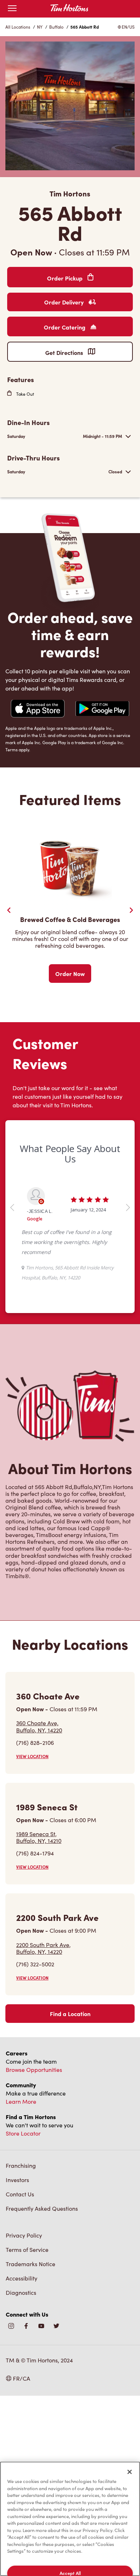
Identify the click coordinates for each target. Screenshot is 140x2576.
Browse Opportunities (34, 2070)
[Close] (130, 2472)
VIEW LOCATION (32, 1756)
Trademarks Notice (31, 2264)
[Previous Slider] (9, 910)
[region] (70, 2519)
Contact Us (20, 2194)
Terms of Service (27, 2250)
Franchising (21, 2165)
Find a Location (70, 2014)
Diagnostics (21, 2292)
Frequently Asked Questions (42, 2208)
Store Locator (23, 2133)
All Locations (18, 27)
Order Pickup (66, 278)
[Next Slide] (131, 910)
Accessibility (22, 2278)
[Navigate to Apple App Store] (38, 709)
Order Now (70, 974)
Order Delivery (65, 302)
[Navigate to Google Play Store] (102, 709)
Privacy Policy (24, 2235)
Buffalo (56, 27)
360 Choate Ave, (39, 1726)
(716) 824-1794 (35, 1853)
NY (40, 27)
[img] (56, 2326)
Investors (17, 2180)
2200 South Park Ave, (43, 1948)
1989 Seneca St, (39, 1837)
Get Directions (65, 352)
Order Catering (65, 327)
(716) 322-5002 (35, 1964)
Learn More (21, 2101)
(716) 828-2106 (35, 1743)
